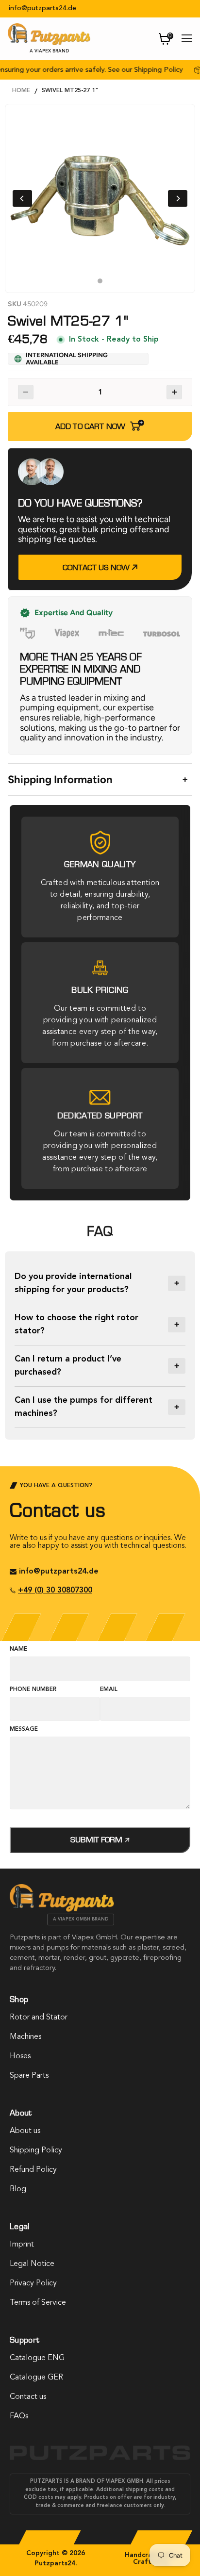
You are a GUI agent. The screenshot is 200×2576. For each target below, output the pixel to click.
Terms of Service (38, 2303)
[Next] (178, 198)
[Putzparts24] (62, 1909)
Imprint (22, 2245)
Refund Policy (33, 2170)
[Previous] (22, 198)
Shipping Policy (36, 2150)
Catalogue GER (36, 2378)
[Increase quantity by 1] (174, 392)
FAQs (19, 2416)
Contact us (28, 2397)
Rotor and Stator (39, 2018)
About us (25, 2131)
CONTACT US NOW (97, 567)
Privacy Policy (33, 2283)
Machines (25, 2037)
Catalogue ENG (37, 2358)
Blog (18, 2189)
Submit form (97, 1840)
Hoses (20, 2056)
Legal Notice (32, 2264)
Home (21, 91)
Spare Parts (29, 2076)
